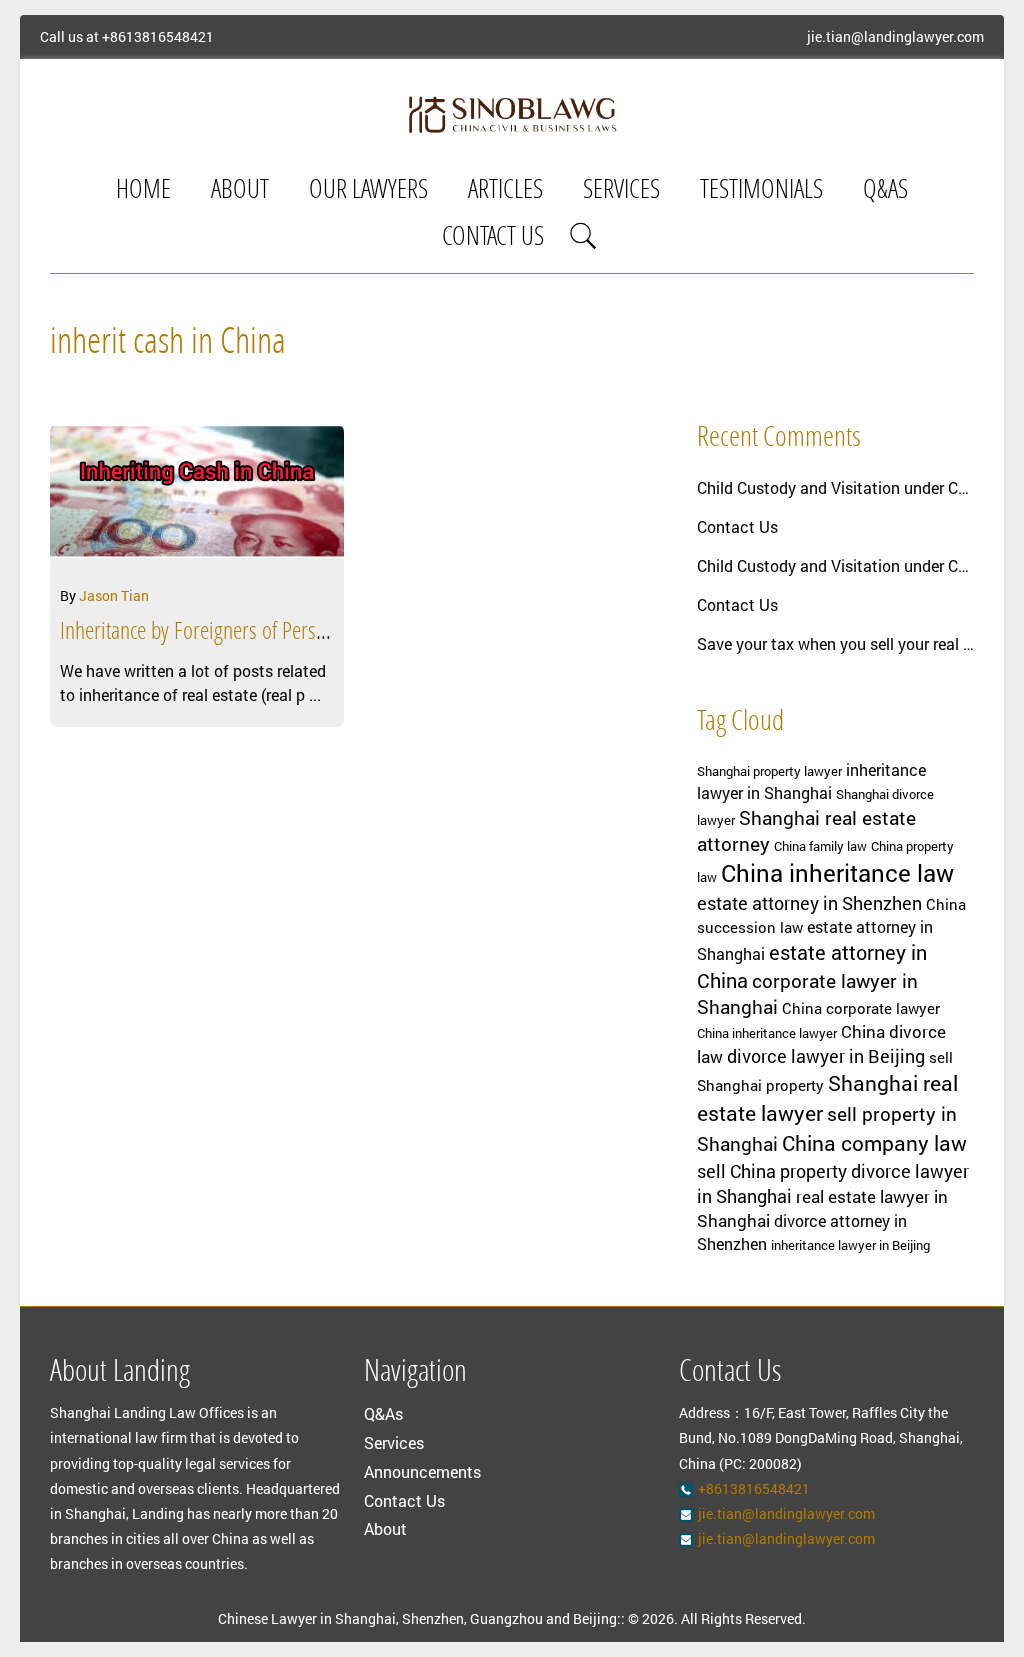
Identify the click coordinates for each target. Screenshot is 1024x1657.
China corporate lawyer (861, 1008)
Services (621, 191)
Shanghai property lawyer (769, 771)
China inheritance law (837, 873)
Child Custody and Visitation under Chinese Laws (835, 487)
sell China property (772, 1171)
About (240, 191)
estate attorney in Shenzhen (809, 903)
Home (143, 191)
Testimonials (761, 191)
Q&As (885, 191)
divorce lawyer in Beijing (826, 1056)
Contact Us (493, 238)
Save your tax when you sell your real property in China (835, 643)
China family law (820, 846)
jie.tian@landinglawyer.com (895, 37)
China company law (874, 1143)
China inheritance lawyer (767, 1033)
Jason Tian (114, 595)
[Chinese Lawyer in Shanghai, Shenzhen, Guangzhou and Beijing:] (512, 114)
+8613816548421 (158, 37)
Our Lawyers (368, 191)
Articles (505, 191)
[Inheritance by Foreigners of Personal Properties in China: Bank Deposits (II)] (197, 499)
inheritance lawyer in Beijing (850, 1245)
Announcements (422, 1471)
